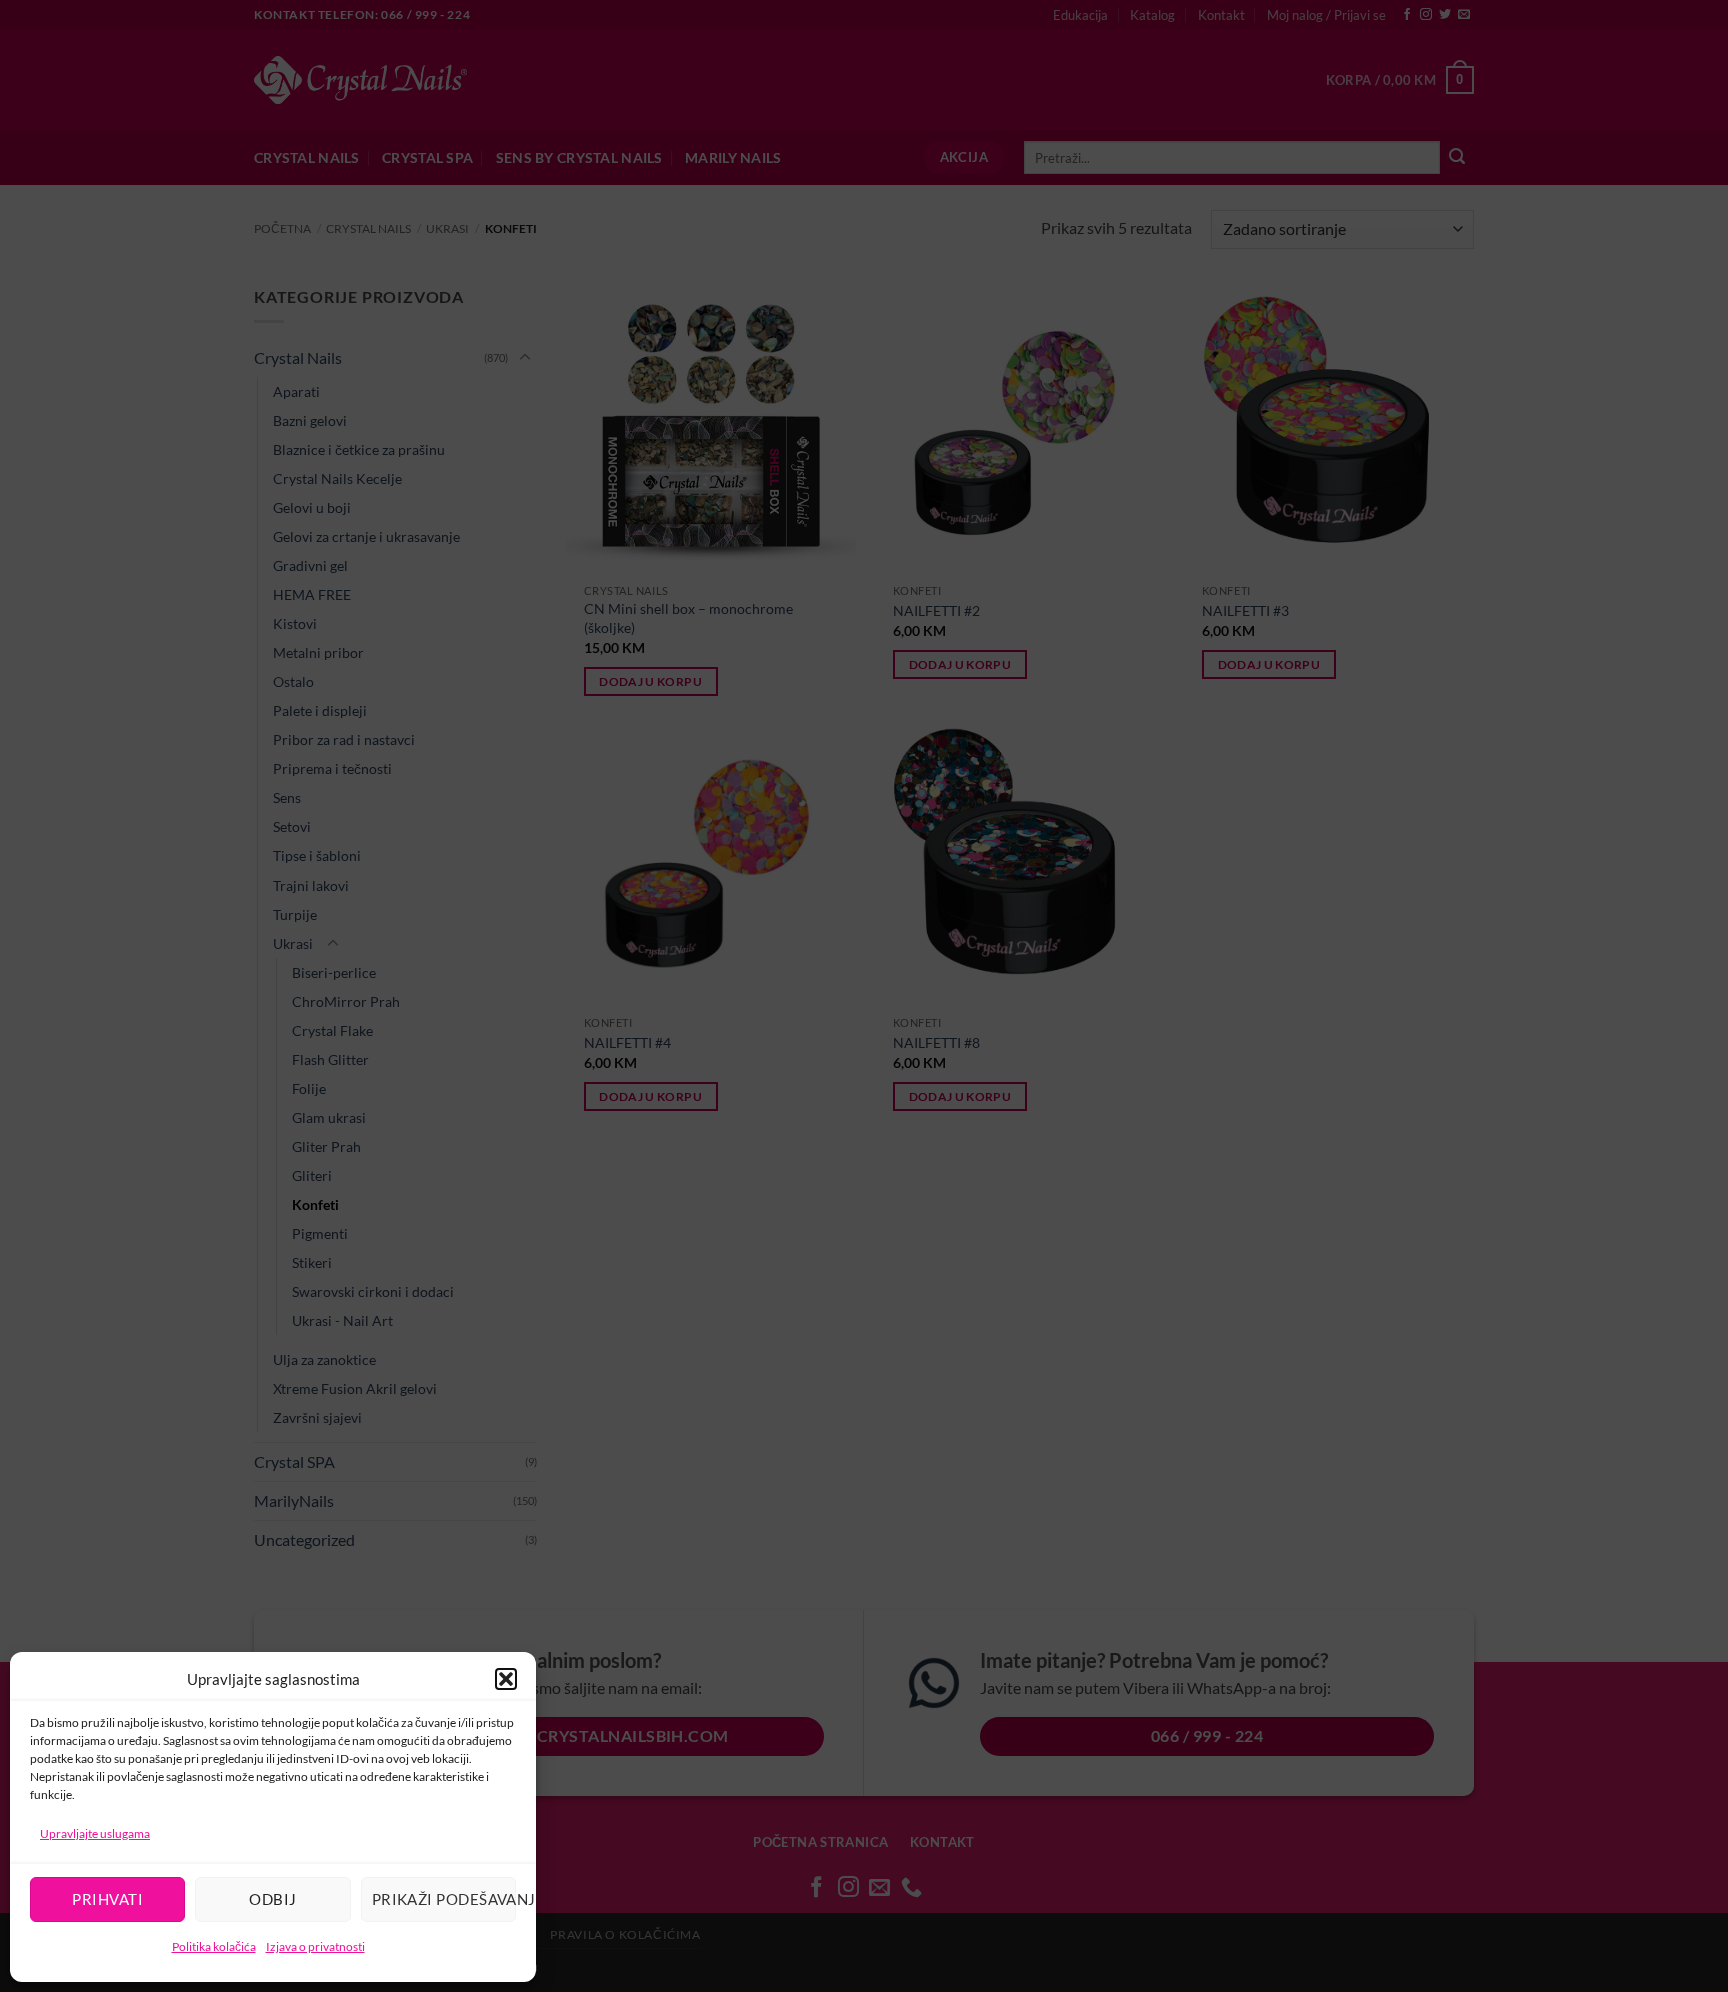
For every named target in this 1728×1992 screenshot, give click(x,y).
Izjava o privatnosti (315, 1946)
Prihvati (107, 1899)
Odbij (272, 1899)
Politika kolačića (214, 1946)
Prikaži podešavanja (444, 1899)
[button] (506, 1679)
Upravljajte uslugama (95, 1833)
